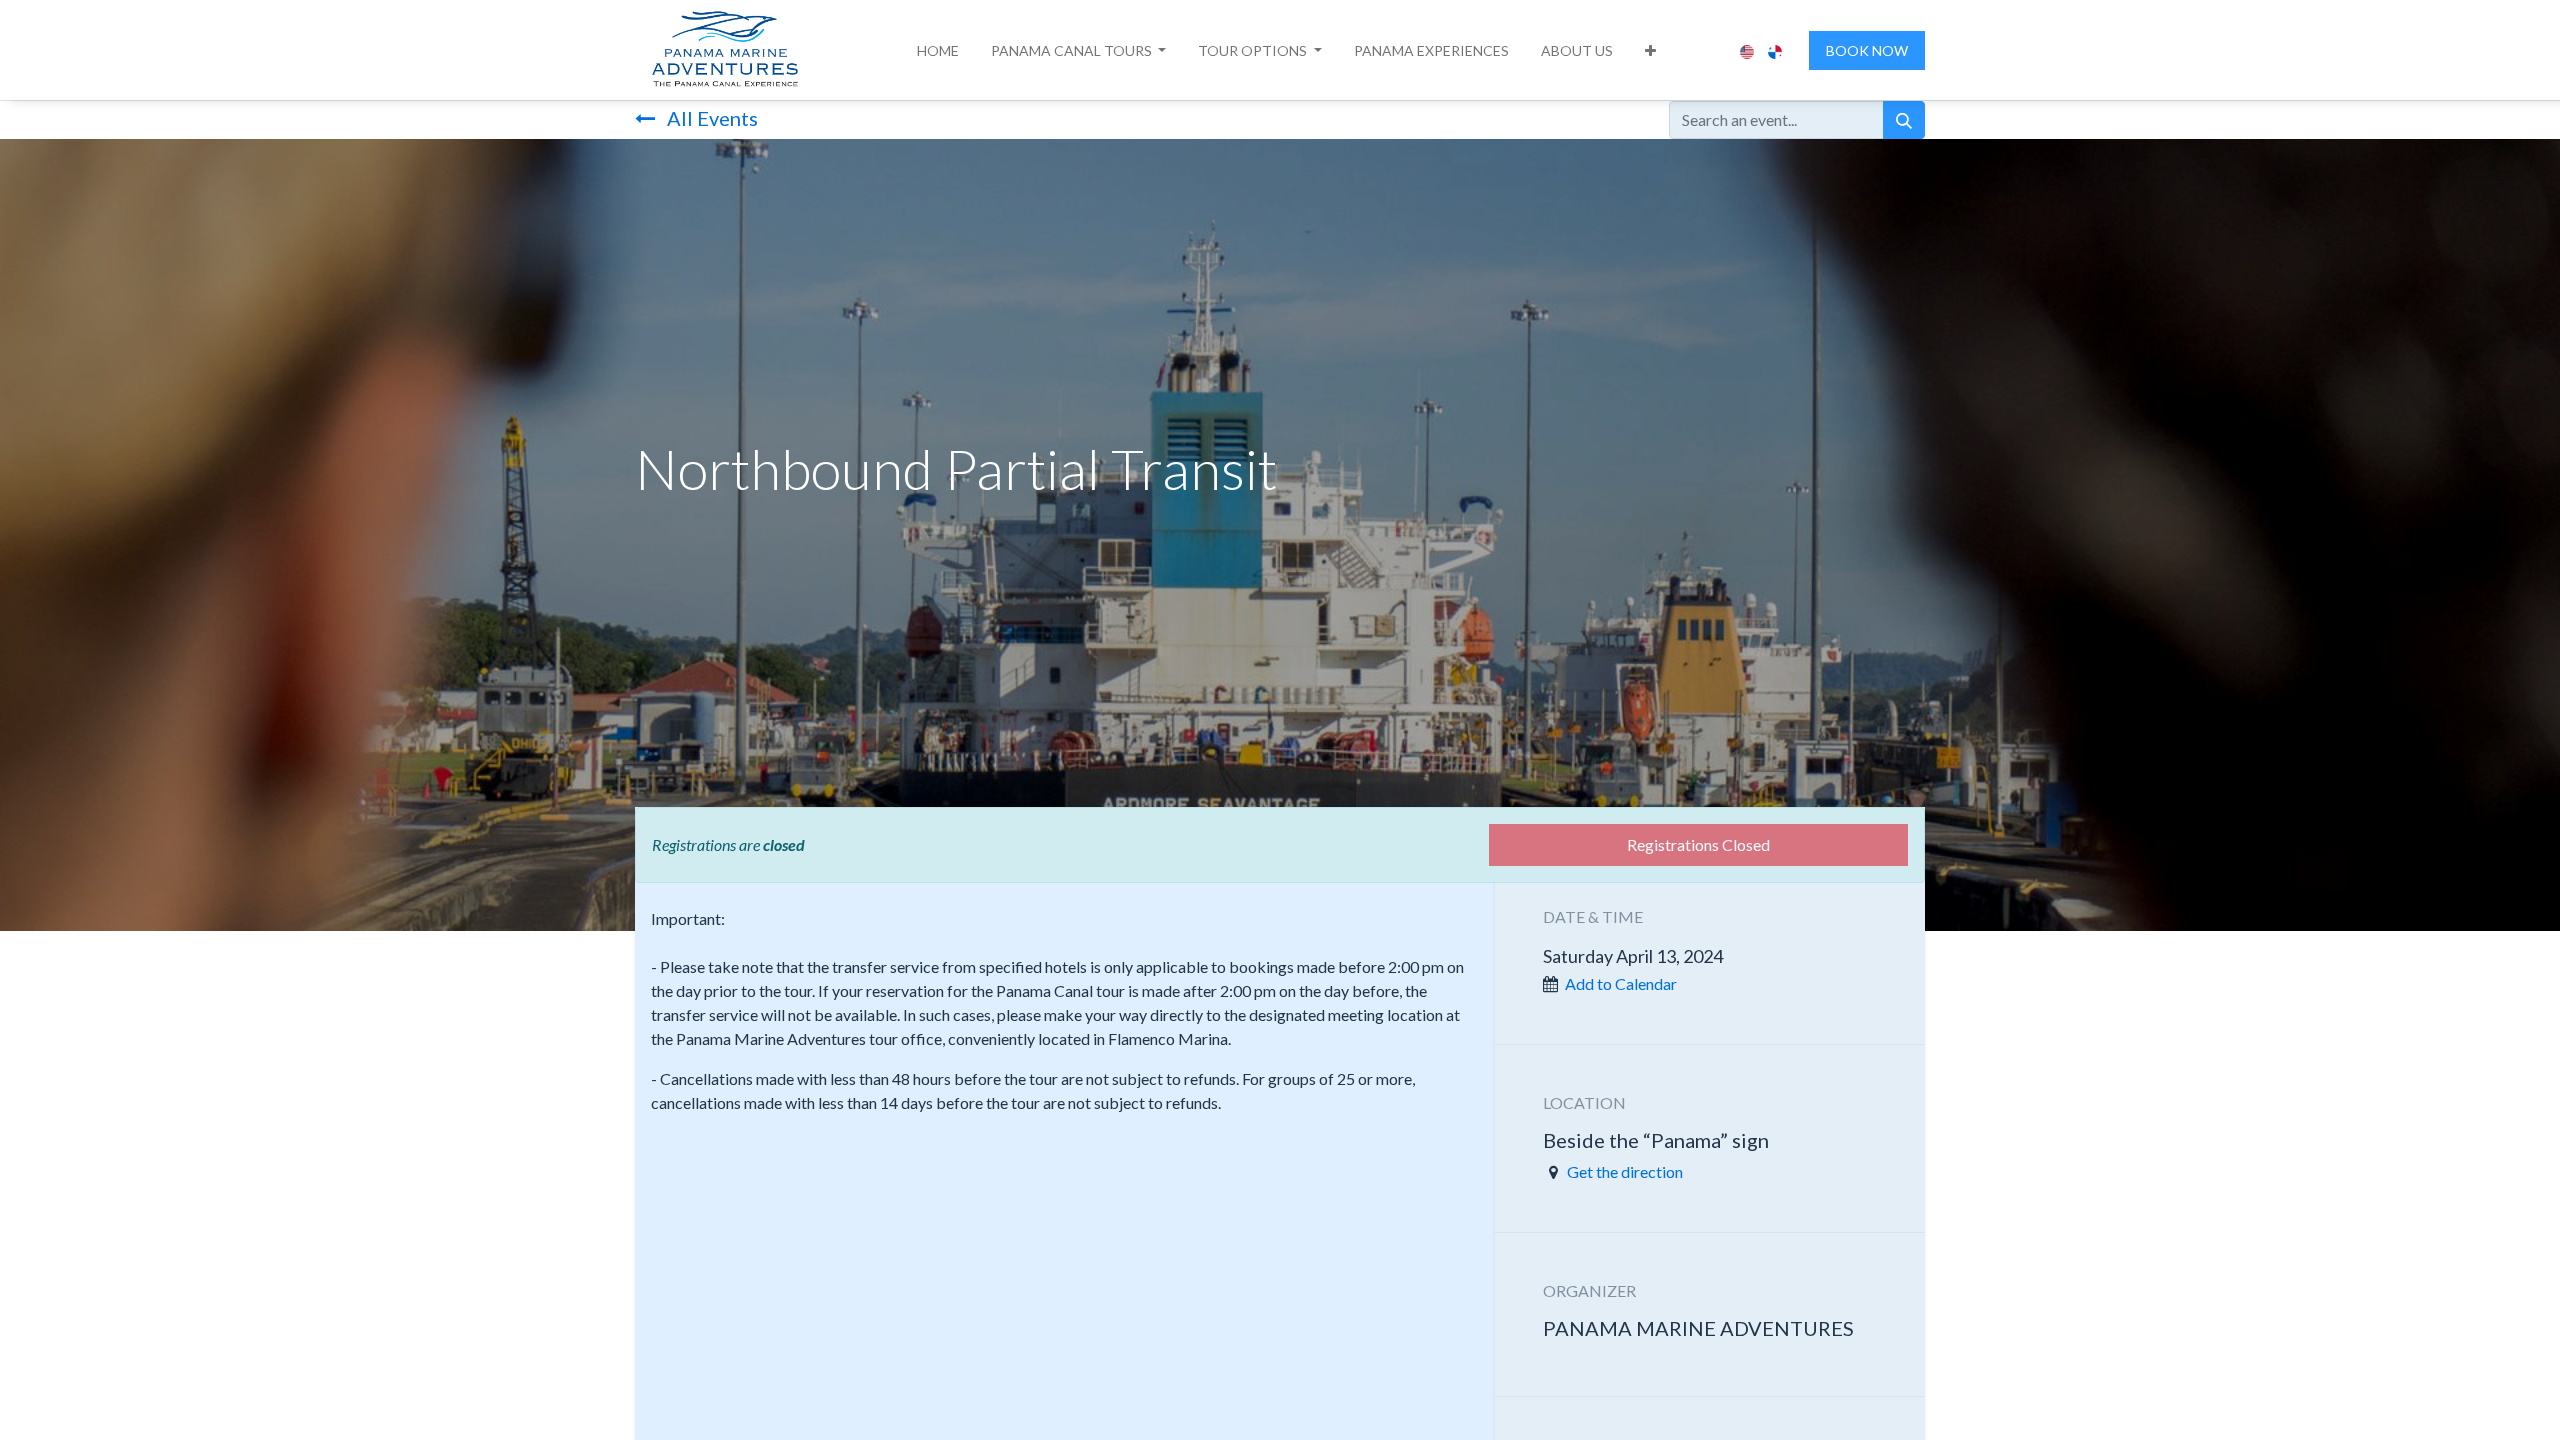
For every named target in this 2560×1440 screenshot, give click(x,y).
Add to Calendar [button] (1621, 983)
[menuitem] (938, 50)
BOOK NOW (1867, 50)
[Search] (1904, 120)
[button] (1079, 50)
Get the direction (1625, 1171)
